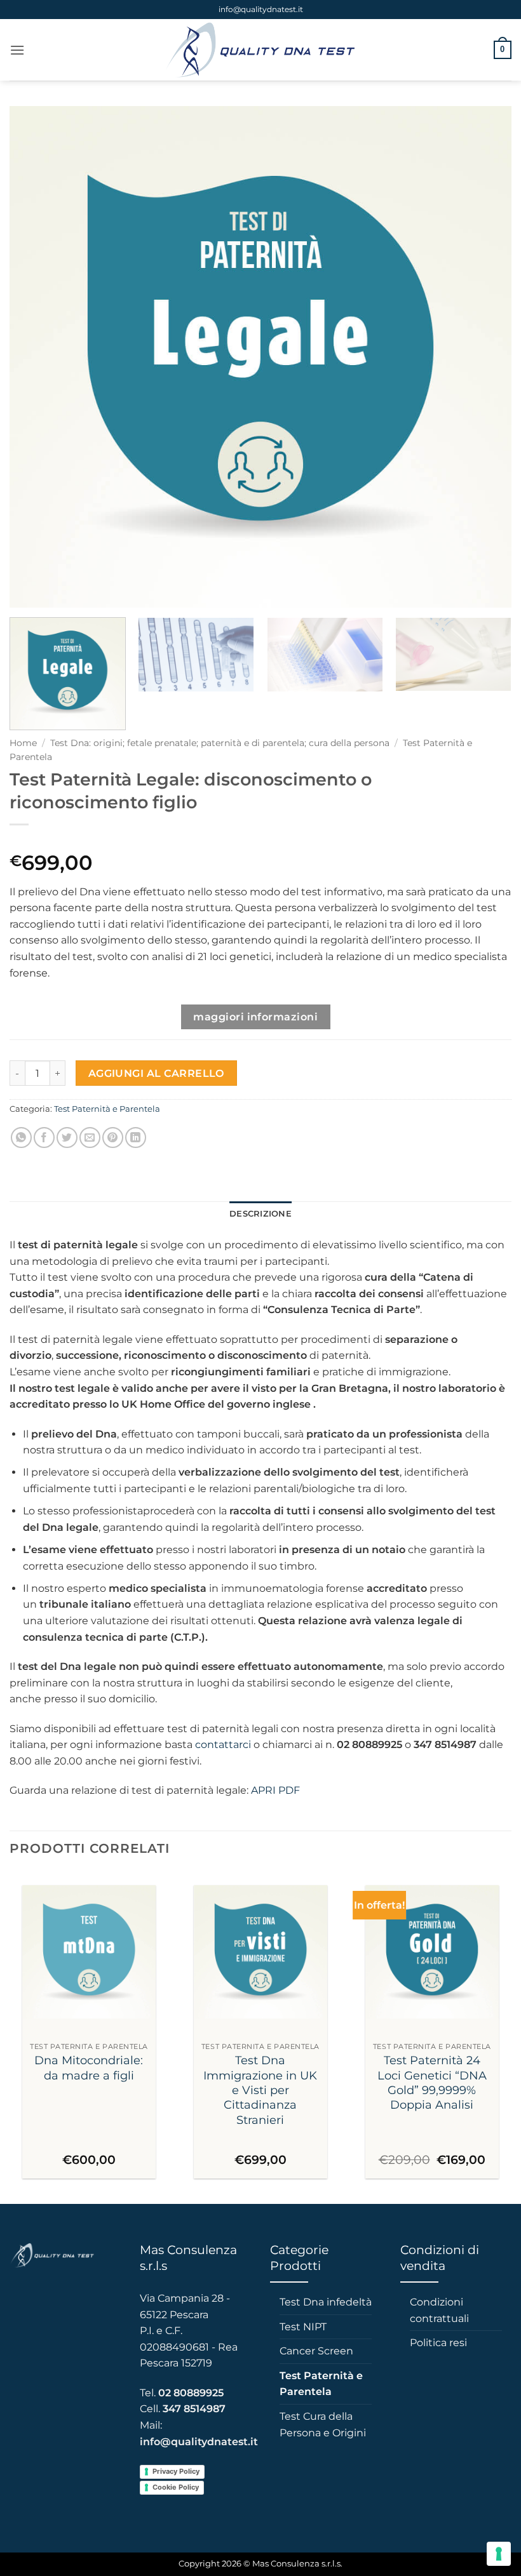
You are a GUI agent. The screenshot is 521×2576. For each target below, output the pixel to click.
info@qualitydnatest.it (261, 9)
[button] (17, 50)
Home (23, 743)
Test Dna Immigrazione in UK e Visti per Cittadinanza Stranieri (260, 2090)
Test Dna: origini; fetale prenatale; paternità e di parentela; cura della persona (220, 743)
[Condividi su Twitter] (67, 1138)
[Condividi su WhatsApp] (21, 1138)
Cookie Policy (176, 2487)
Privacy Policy (176, 2471)
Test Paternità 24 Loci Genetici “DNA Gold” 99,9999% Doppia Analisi (432, 2083)
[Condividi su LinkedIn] (136, 1138)
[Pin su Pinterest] (113, 1138)
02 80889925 (191, 2393)
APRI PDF (275, 1790)
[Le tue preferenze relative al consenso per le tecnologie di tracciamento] (499, 2554)
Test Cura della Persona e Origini (323, 2425)
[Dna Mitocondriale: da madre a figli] (89, 1952)
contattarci (223, 1745)
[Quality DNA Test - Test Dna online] (261, 50)
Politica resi (438, 2343)
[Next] (485, 357)
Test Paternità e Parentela (107, 1109)
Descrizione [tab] (260, 1214)
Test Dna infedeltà (326, 2302)
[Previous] (36, 357)
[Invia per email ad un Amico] (90, 1138)
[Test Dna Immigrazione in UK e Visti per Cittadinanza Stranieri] (260, 1952)
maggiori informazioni (255, 1017)
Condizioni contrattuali (439, 2310)
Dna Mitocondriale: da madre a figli (89, 2068)
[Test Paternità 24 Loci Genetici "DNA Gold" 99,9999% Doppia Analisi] (432, 1952)
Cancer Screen (316, 2351)
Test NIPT (303, 2327)
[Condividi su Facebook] (44, 1138)
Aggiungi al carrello (156, 1073)
